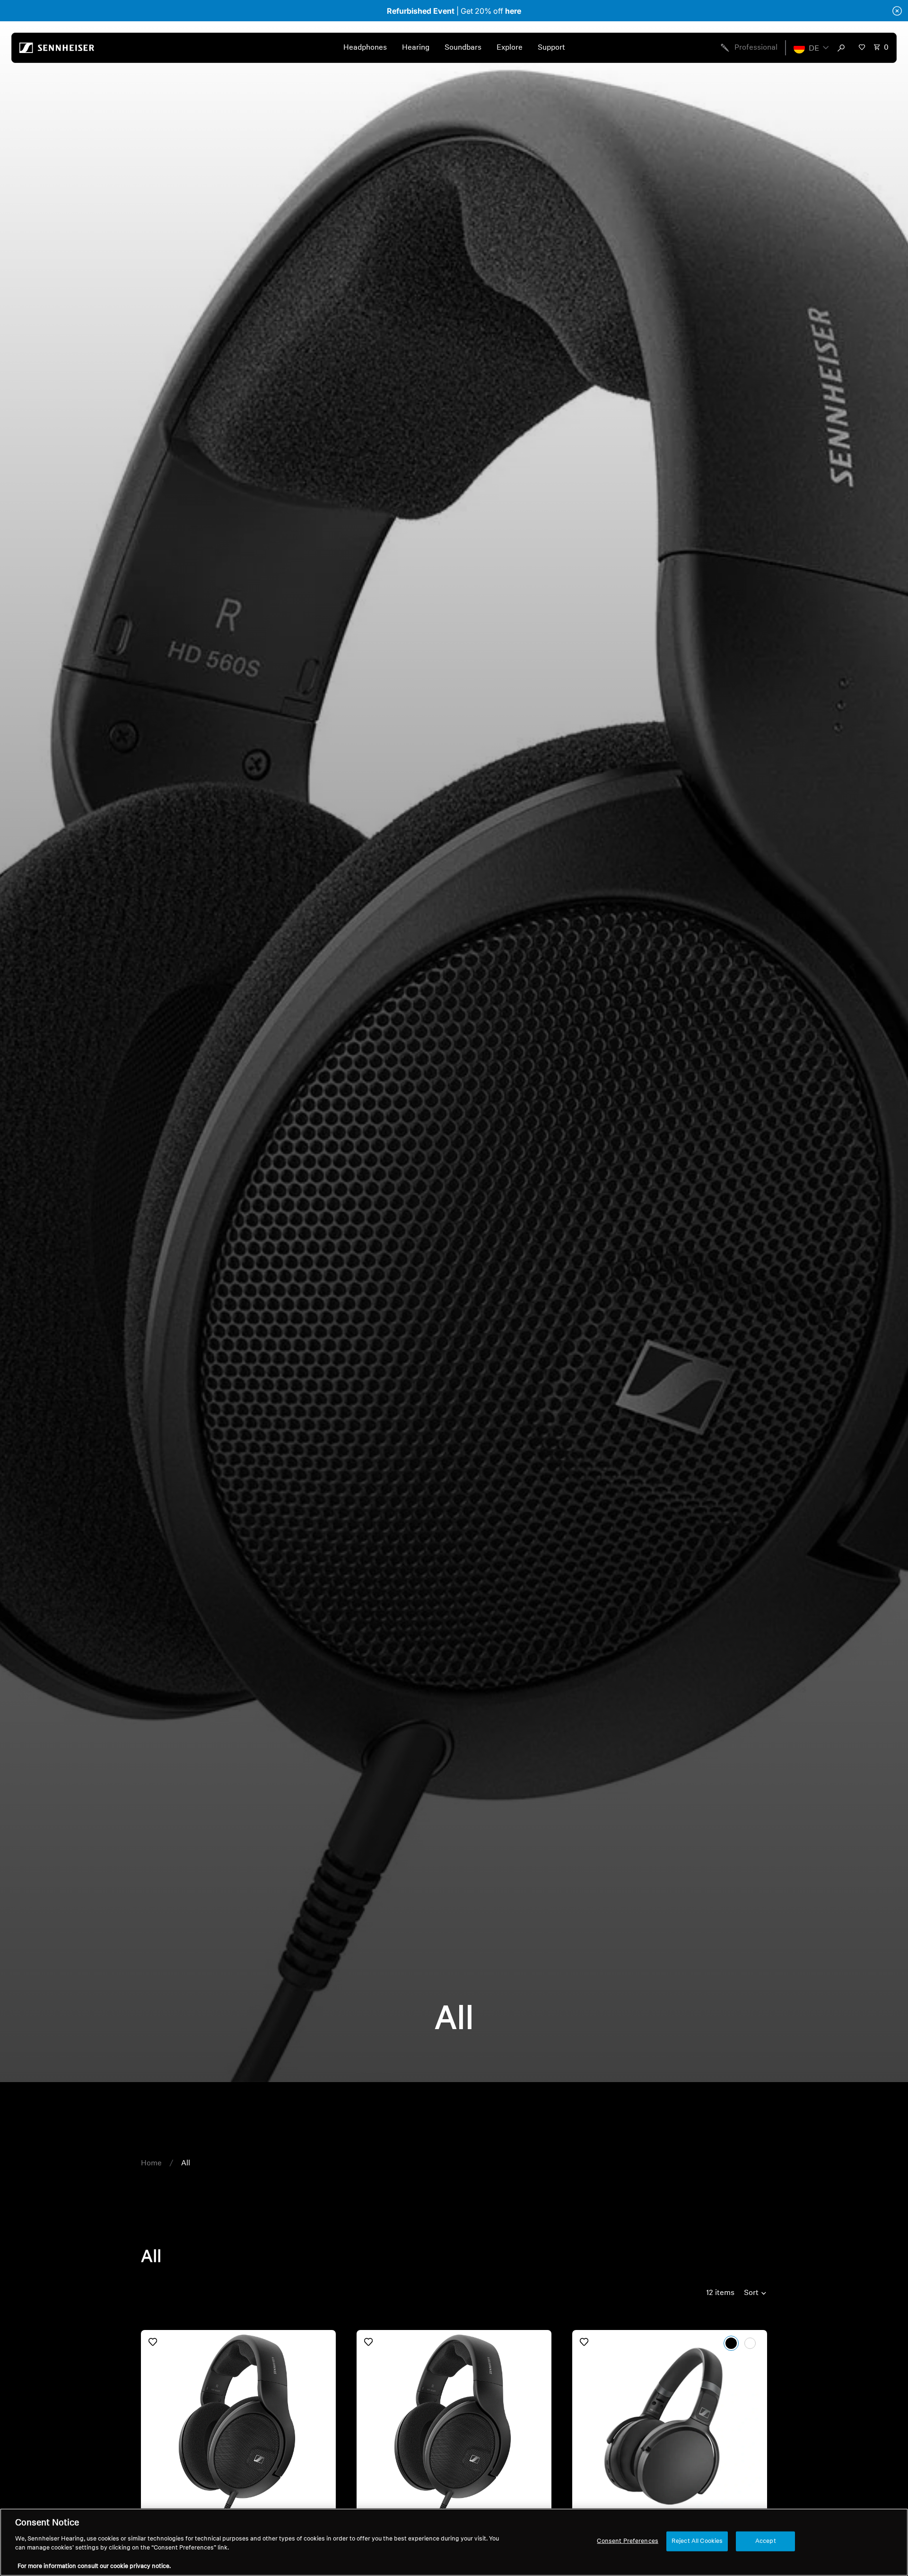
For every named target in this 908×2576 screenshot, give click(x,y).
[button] (811, 48)
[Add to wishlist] (153, 2342)
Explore (510, 48)
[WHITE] (750, 2343)
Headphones (365, 48)
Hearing (416, 48)
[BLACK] (731, 2343)
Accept (766, 2541)
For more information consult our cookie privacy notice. (94, 2566)
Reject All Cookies (697, 2541)
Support (551, 48)
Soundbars (463, 48)
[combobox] (843, 48)
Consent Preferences (627, 2541)
